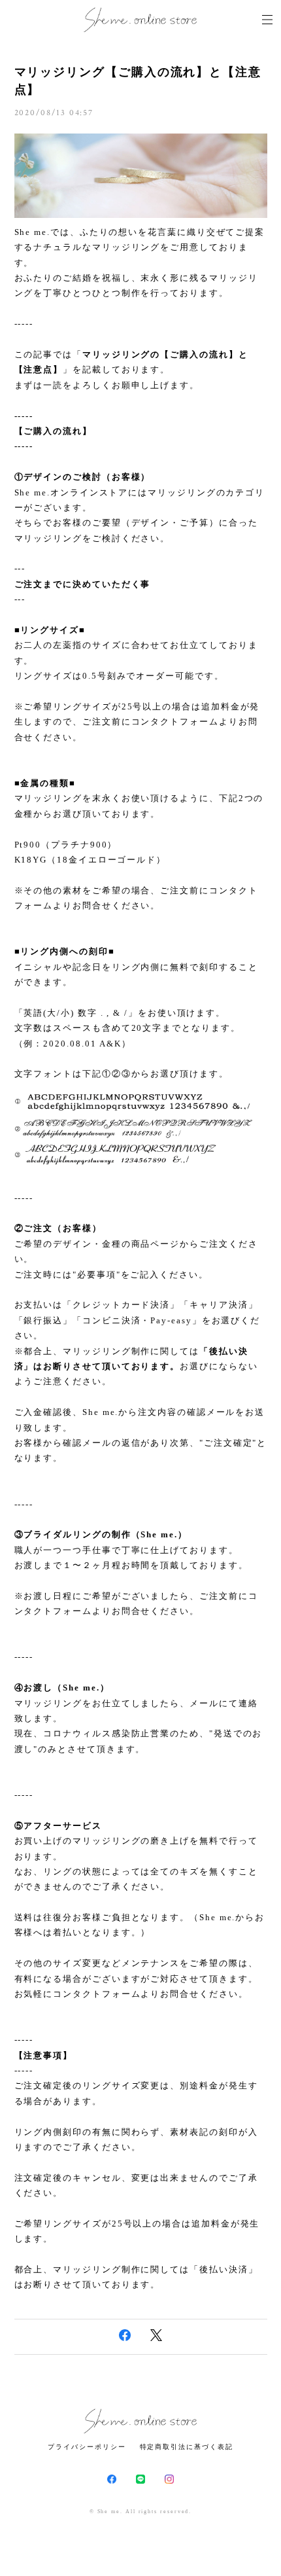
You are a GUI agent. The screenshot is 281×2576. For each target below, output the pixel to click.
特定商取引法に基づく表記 (187, 2447)
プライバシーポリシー (87, 2447)
